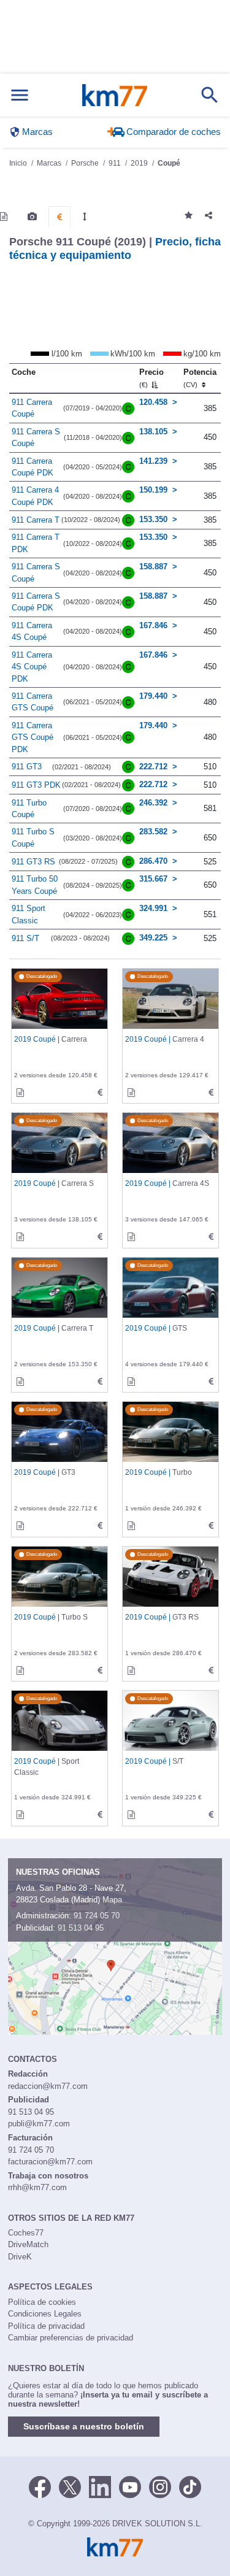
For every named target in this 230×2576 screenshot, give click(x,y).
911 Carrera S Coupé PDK (36, 602)
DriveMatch (28, 2244)
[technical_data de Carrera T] (100, 1382)
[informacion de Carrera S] (20, 1237)
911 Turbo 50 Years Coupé (35, 885)
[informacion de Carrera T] (20, 1382)
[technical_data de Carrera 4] (211, 1093)
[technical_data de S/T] (211, 1815)
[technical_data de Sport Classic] (100, 1815)
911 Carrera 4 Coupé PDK (35, 496)
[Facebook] (40, 2486)
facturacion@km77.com (50, 2162)
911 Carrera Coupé (32, 408)
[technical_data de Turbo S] (100, 1671)
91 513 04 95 (81, 1928)
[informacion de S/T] (131, 1815)
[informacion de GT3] (20, 1526)
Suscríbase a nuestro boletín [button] (84, 2426)
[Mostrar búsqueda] (210, 95)
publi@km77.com (39, 2124)
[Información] (4, 217)
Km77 (114, 95)
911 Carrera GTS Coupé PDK (33, 737)
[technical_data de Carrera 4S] (211, 1237)
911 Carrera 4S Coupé (32, 632)
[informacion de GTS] (131, 1382)
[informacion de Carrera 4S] (131, 1237)
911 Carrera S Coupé (36, 438)
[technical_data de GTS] (211, 1382)
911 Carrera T (36, 520)
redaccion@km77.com (48, 2086)
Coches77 (26, 2233)
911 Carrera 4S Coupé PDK (32, 667)
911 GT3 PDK (36, 785)
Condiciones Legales (45, 2314)
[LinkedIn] (100, 2486)
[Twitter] (70, 2486)
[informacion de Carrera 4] (131, 1093)
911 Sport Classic (29, 914)
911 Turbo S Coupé (33, 838)
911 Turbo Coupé (29, 809)
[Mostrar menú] (20, 95)
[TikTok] (190, 2486)
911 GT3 (27, 767)
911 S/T (25, 938)
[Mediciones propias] (85, 217)
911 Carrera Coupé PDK (33, 467)
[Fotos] (32, 217)
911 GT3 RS (33, 862)
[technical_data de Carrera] (100, 1093)
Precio (151, 378)
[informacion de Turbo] (131, 1526)
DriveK (20, 2257)
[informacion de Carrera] (20, 1093)
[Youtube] (130, 2486)
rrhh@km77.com (37, 2187)
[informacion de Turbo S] (20, 1671)
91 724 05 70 (97, 1916)
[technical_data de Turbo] (211, 1526)
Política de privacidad (46, 2326)
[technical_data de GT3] (100, 1526)
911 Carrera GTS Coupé (33, 702)
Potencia (200, 378)
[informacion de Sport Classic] (20, 1815)
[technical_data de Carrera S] (100, 1237)
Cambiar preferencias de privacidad (71, 2338)
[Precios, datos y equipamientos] (59, 217)
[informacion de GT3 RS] (131, 1671)
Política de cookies (42, 2302)
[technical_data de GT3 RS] (211, 1671)
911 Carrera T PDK (36, 543)
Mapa (112, 1900)
